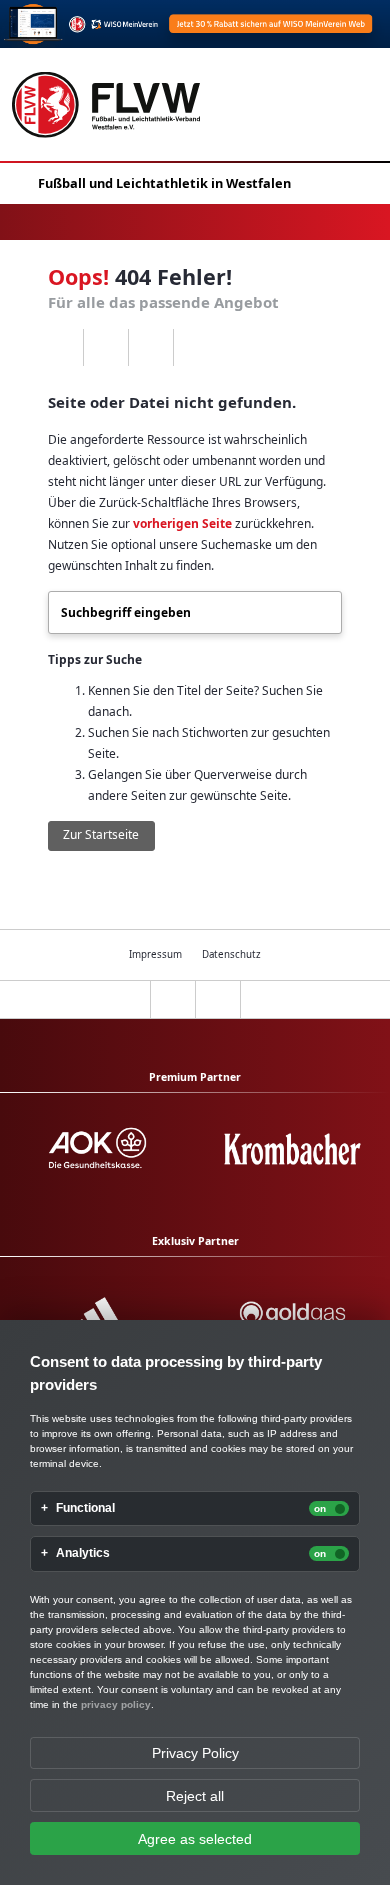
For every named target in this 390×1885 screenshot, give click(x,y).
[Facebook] (105, 348)
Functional (85, 1508)
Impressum (155, 954)
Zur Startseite (101, 834)
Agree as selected (195, 1839)
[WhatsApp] (60, 348)
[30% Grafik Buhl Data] (195, 24)
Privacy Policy (195, 1753)
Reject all (195, 1796)
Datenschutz (231, 954)
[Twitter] (150, 348)
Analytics (83, 1553)
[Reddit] (195, 348)
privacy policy (116, 1704)
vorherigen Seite (182, 523)
